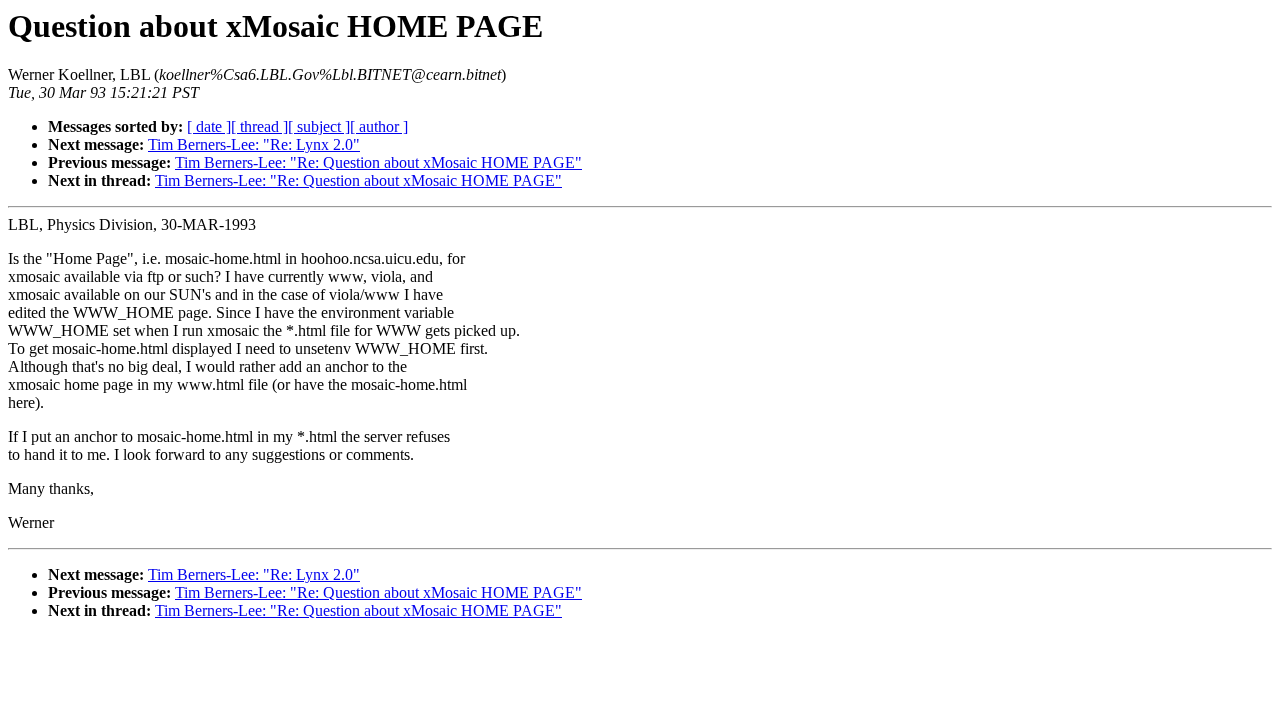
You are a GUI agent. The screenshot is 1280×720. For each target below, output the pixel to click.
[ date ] (209, 126)
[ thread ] (259, 126)
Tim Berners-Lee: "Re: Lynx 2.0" (254, 144)
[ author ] (379, 126)
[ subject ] (319, 126)
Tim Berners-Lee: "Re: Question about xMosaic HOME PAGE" (378, 162)
